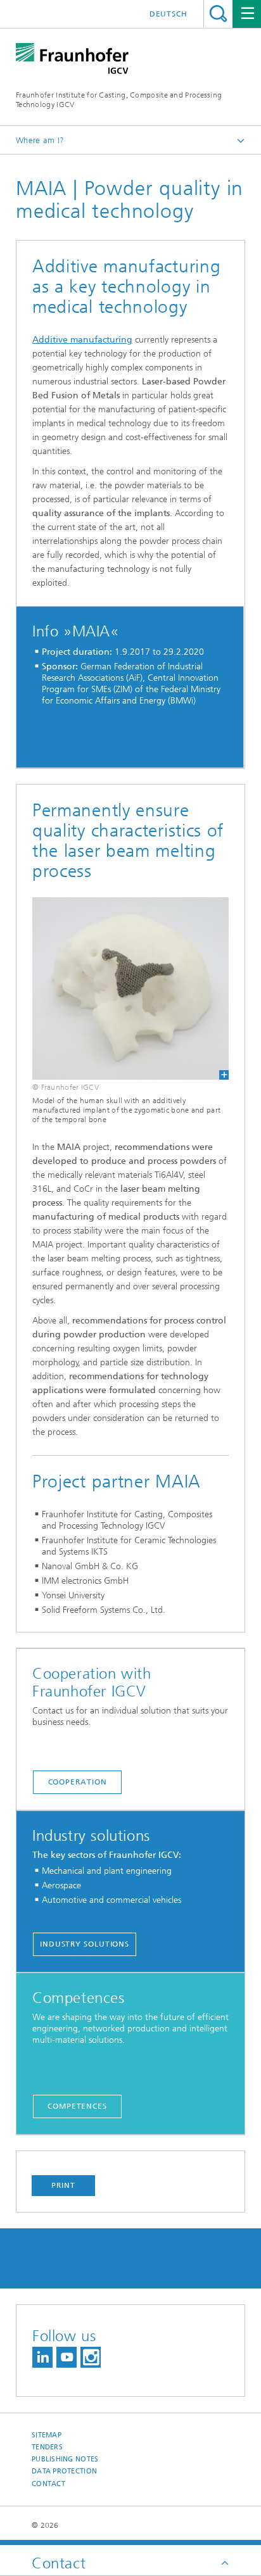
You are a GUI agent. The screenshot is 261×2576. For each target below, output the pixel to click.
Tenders (47, 2447)
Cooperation (78, 1782)
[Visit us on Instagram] (91, 2357)
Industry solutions (85, 1944)
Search (218, 14)
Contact (48, 2484)
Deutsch (169, 14)
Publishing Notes (65, 2459)
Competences (77, 2106)
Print (63, 2185)
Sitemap (47, 2435)
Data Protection (64, 2471)
